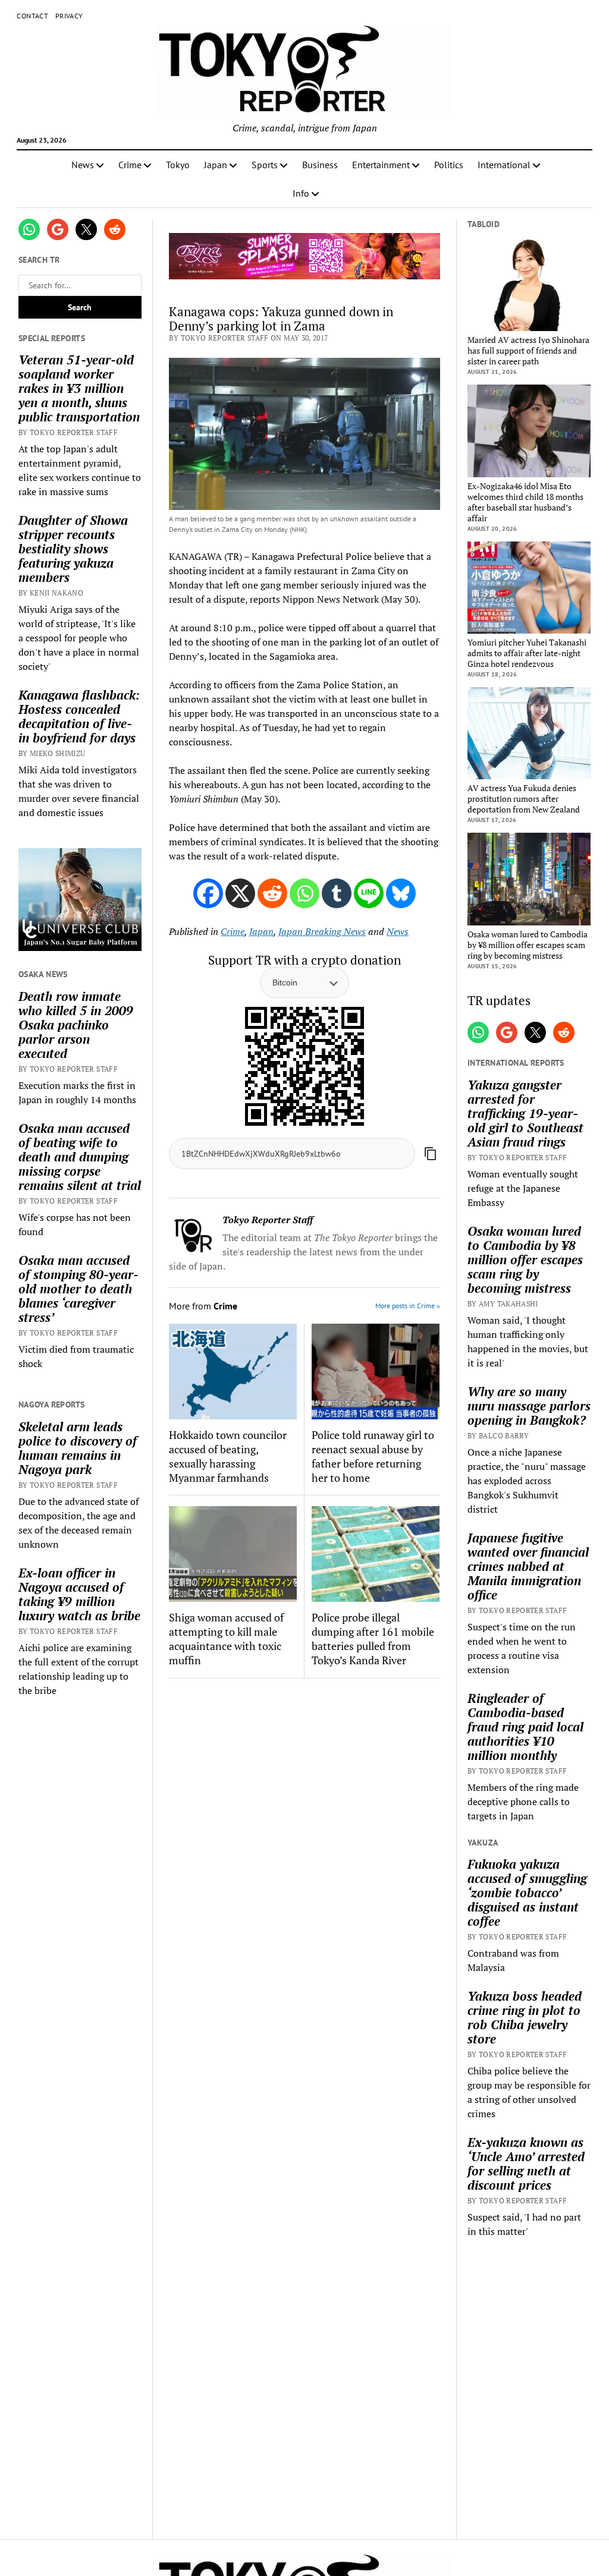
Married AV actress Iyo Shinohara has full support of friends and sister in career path (528, 351)
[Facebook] (208, 893)
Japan (216, 165)
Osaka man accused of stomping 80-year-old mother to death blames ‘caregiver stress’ (79, 1289)
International (504, 165)
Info (301, 193)
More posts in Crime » (408, 1306)
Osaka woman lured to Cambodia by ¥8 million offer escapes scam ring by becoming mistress (528, 945)
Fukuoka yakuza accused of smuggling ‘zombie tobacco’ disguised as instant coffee (527, 1892)
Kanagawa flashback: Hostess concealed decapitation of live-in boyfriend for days (79, 716)
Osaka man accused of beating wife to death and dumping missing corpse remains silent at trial (80, 1157)
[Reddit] (272, 893)
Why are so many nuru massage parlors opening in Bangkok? (529, 1406)
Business (320, 165)
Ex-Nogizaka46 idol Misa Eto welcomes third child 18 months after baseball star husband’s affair (525, 502)
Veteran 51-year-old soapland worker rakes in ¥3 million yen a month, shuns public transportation (79, 388)
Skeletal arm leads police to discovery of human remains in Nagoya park (78, 1448)
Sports (265, 165)
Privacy (69, 16)
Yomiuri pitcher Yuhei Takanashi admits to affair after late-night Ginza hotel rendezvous (527, 653)
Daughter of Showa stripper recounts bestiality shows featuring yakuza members (73, 549)
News (83, 165)
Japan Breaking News (322, 931)
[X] (240, 893)
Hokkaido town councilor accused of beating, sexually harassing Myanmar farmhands (228, 1456)
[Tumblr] (337, 893)
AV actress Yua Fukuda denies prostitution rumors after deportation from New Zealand (524, 799)
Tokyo (178, 165)
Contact (32, 16)
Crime (130, 165)
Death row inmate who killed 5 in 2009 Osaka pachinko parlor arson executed (76, 1025)
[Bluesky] (401, 893)
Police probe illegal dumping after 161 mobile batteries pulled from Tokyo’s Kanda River (373, 1639)
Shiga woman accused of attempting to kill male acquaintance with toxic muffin (226, 1639)
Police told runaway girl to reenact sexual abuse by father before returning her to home (373, 1456)
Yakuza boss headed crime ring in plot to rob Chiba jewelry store (525, 2017)
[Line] (369, 893)
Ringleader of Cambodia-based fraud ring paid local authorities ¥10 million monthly (525, 1727)
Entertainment (381, 165)
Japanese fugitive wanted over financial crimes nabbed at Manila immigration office (528, 1566)
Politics (449, 165)
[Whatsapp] (304, 893)
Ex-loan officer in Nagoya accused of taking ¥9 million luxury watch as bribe (79, 1594)
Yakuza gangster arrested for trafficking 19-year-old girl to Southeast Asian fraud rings (525, 1113)
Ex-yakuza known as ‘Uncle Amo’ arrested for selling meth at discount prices (526, 2164)
